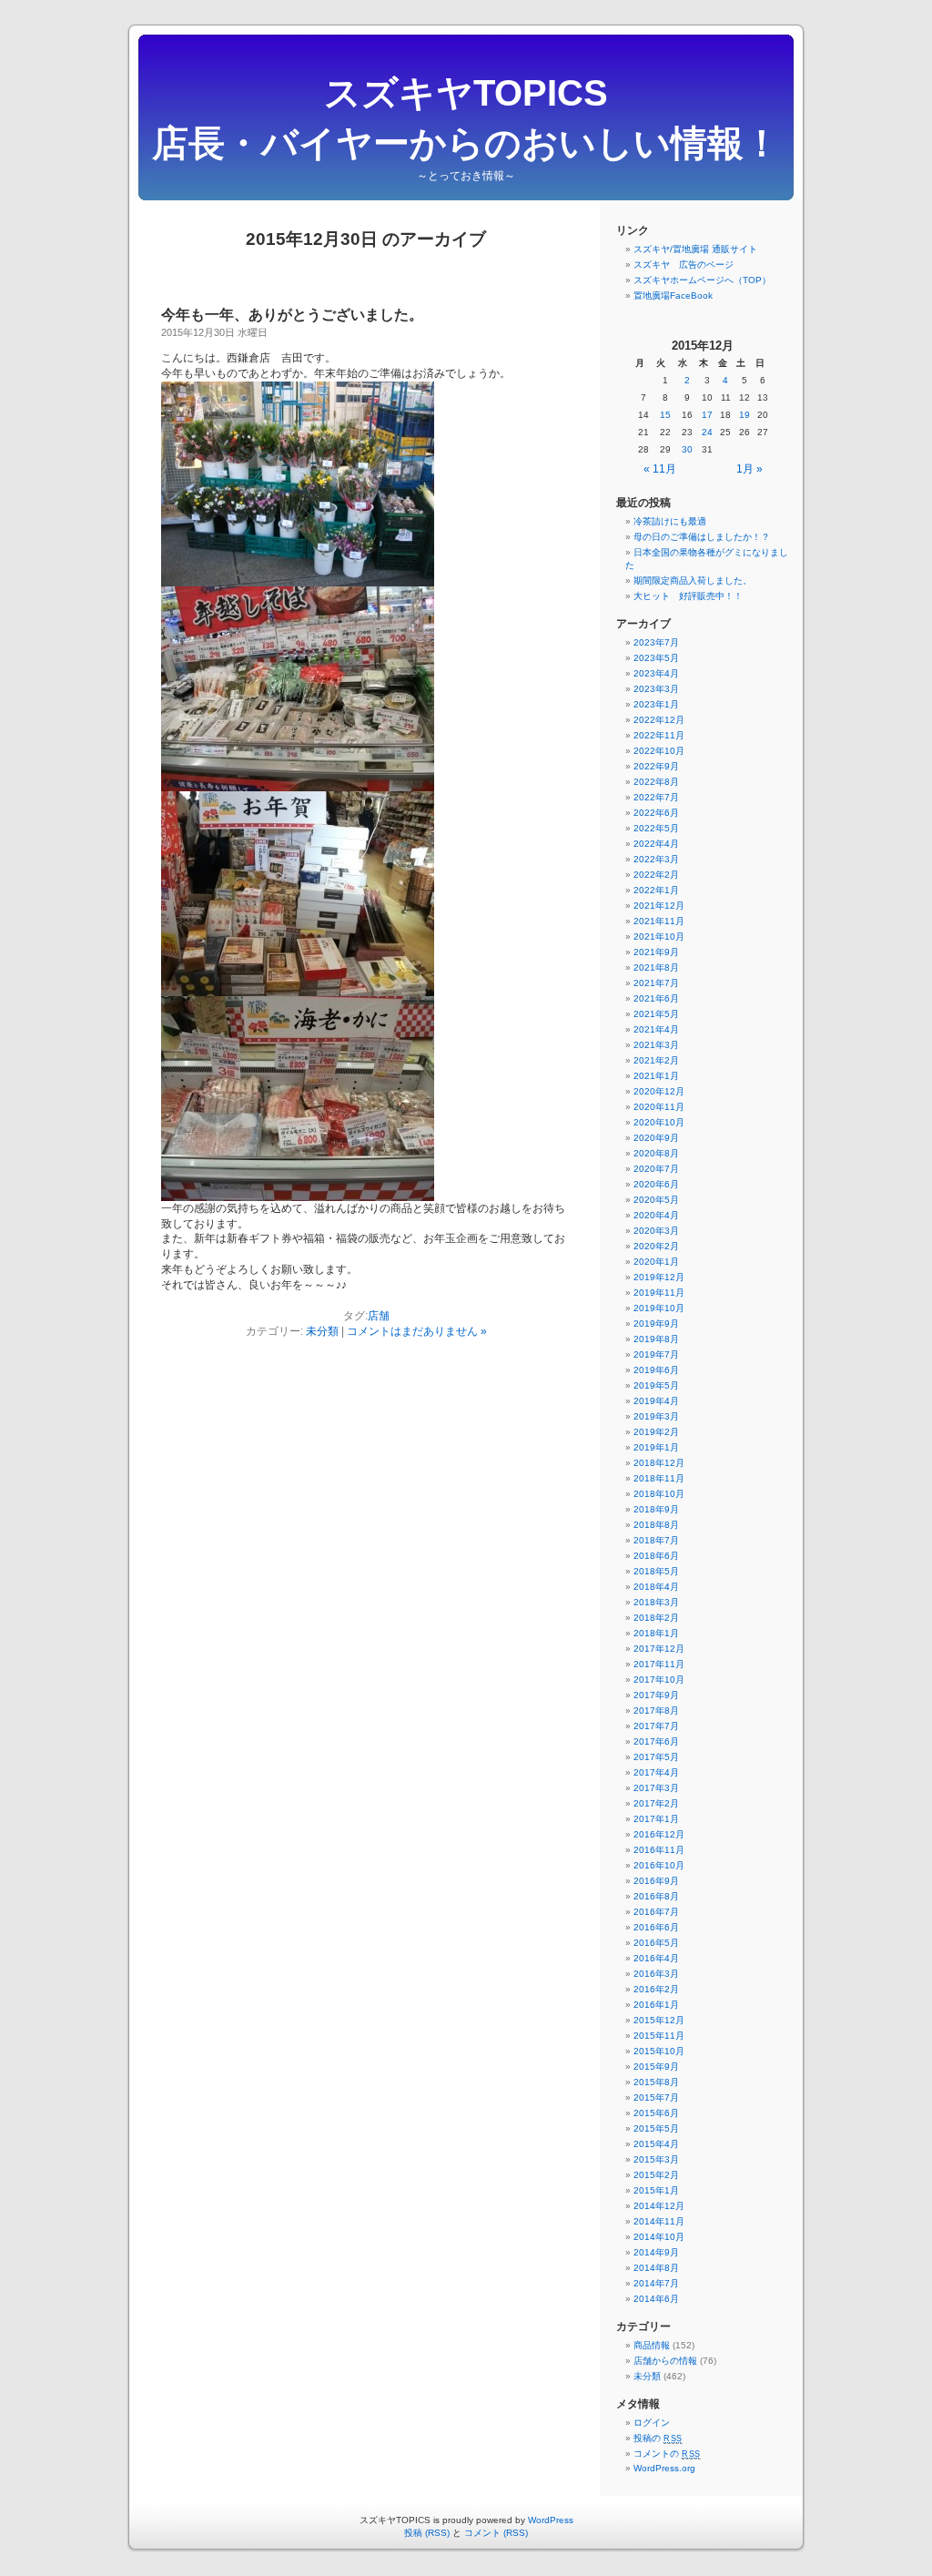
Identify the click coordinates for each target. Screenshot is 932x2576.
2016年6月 (656, 1927)
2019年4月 (656, 1401)
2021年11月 (659, 921)
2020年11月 (659, 1107)
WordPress (551, 2520)
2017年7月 (656, 1726)
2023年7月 (656, 642)
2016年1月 (656, 2005)
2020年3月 (656, 1231)
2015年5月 (656, 2128)
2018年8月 (656, 1525)
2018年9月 (656, 1509)
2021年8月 (656, 967)
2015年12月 (659, 2020)
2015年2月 (656, 2175)
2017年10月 (659, 1680)
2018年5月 (656, 1571)
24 (707, 432)
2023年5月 (656, 658)
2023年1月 (656, 704)
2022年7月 (656, 797)
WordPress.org (664, 2468)
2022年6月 (656, 813)
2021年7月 (656, 983)
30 (687, 449)
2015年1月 (656, 2190)
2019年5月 (656, 1385)
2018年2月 (656, 1618)
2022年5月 (656, 828)
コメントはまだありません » (417, 1331)
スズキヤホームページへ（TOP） (702, 280)
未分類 (322, 1331)
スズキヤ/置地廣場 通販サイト (695, 249)
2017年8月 (656, 1711)
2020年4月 (656, 1215)
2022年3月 (656, 859)
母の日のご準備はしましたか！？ (702, 537)
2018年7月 (656, 1540)
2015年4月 (656, 2144)
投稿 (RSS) (427, 2533)
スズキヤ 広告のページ (684, 265)
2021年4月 (656, 1029)
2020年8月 (656, 1153)
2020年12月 (659, 1091)
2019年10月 (659, 1308)
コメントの (667, 2454)
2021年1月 (656, 1076)
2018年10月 (659, 1494)
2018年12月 (659, 1463)
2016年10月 (659, 1865)
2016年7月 (656, 1912)
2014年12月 (659, 2206)
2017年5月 (656, 1757)
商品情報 (652, 2345)
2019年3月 (656, 1416)
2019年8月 (656, 1339)
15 (665, 415)
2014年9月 (656, 2252)
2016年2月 (656, 1989)
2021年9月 (656, 952)
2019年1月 (656, 1447)
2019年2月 (656, 1432)
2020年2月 (656, 1246)
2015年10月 (659, 2051)
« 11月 (660, 469)
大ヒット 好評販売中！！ (688, 596)
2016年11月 (659, 1850)
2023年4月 (656, 673)
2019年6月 (656, 1370)
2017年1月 (656, 1819)
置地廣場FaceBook (673, 295)
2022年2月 (656, 875)
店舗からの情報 (665, 2361)
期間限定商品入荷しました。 (693, 580)
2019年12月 (659, 1277)
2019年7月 (656, 1354)
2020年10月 (659, 1122)
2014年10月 (659, 2237)
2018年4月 (656, 1587)
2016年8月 (656, 1896)
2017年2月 (656, 1803)
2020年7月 (656, 1169)
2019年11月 (659, 1293)
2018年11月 (659, 1478)
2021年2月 (656, 1060)
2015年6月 (656, 2113)
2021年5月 (656, 1014)
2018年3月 (656, 1602)
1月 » (750, 469)
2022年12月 (659, 720)
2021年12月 (659, 906)
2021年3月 (656, 1045)
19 (745, 415)
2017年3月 (656, 1788)
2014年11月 (659, 2221)
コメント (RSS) (496, 2533)
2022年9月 (656, 766)
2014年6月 (656, 2299)
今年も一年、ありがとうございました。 (292, 315)
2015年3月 (656, 2159)
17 (707, 415)
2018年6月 (656, 1556)
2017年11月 (659, 1664)
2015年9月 (656, 2067)
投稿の (658, 2438)
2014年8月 (656, 2268)
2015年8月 (656, 2082)
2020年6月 (656, 1184)
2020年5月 (656, 1200)
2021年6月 (656, 998)
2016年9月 (656, 1881)
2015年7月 (656, 2097)
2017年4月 (656, 1772)
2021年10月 (659, 937)
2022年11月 (659, 735)
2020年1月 (656, 1262)
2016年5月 (656, 1943)
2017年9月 (656, 1695)
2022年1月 (656, 890)
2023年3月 (656, 689)
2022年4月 (656, 844)
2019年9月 (656, 1324)
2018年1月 (656, 1633)
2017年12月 (659, 1649)
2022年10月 (659, 751)
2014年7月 (656, 2283)
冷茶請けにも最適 (670, 521)
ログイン (652, 2423)
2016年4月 (656, 1958)
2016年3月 (656, 1974)
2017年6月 (656, 1741)
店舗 (379, 1316)
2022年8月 (656, 782)
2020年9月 (656, 1138)
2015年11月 (659, 2036)
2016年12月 (659, 1834)
